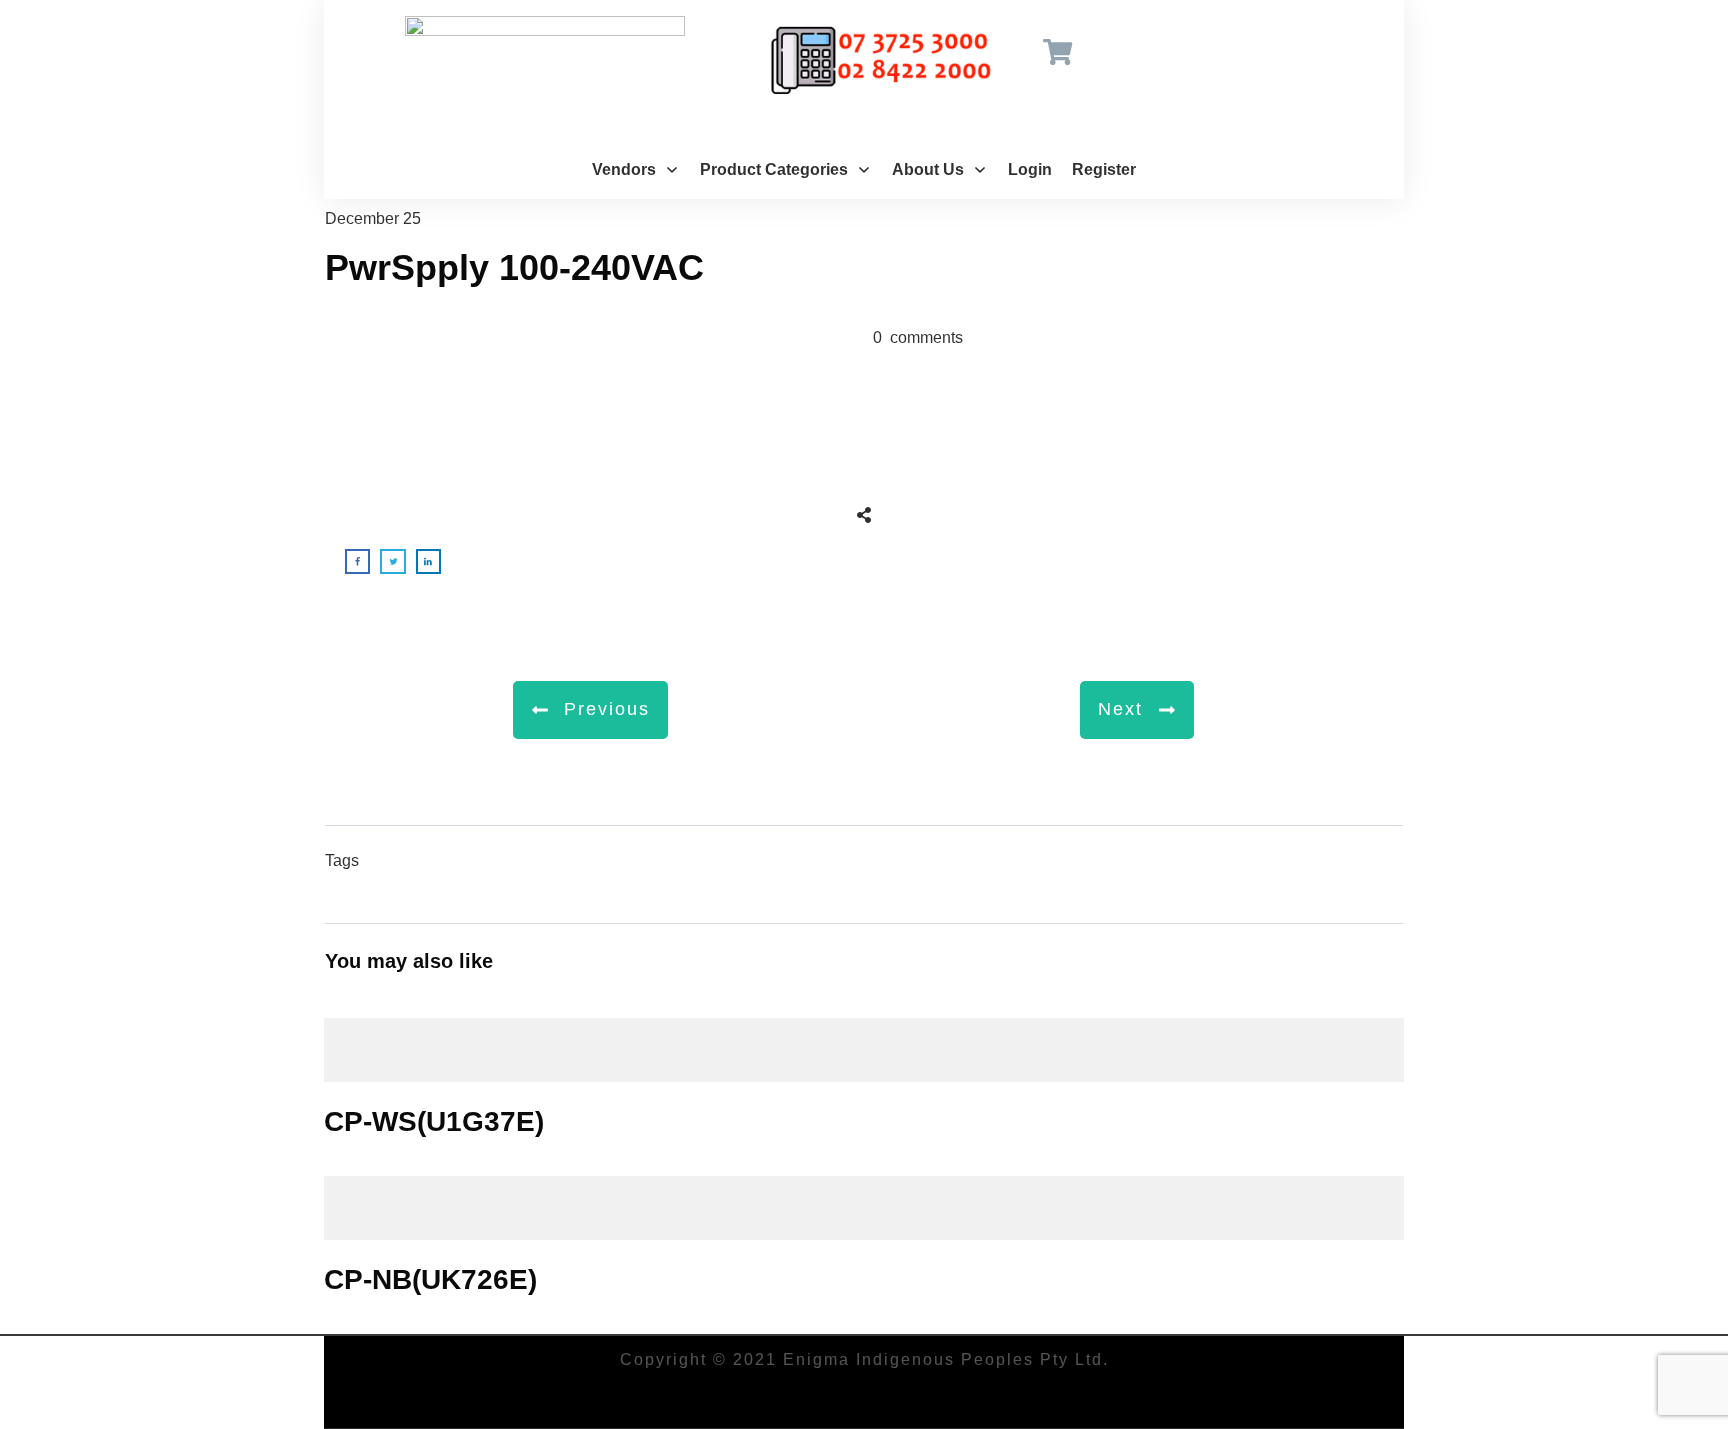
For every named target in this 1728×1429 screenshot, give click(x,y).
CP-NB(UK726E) (864, 1235)
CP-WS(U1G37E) (864, 1077)
